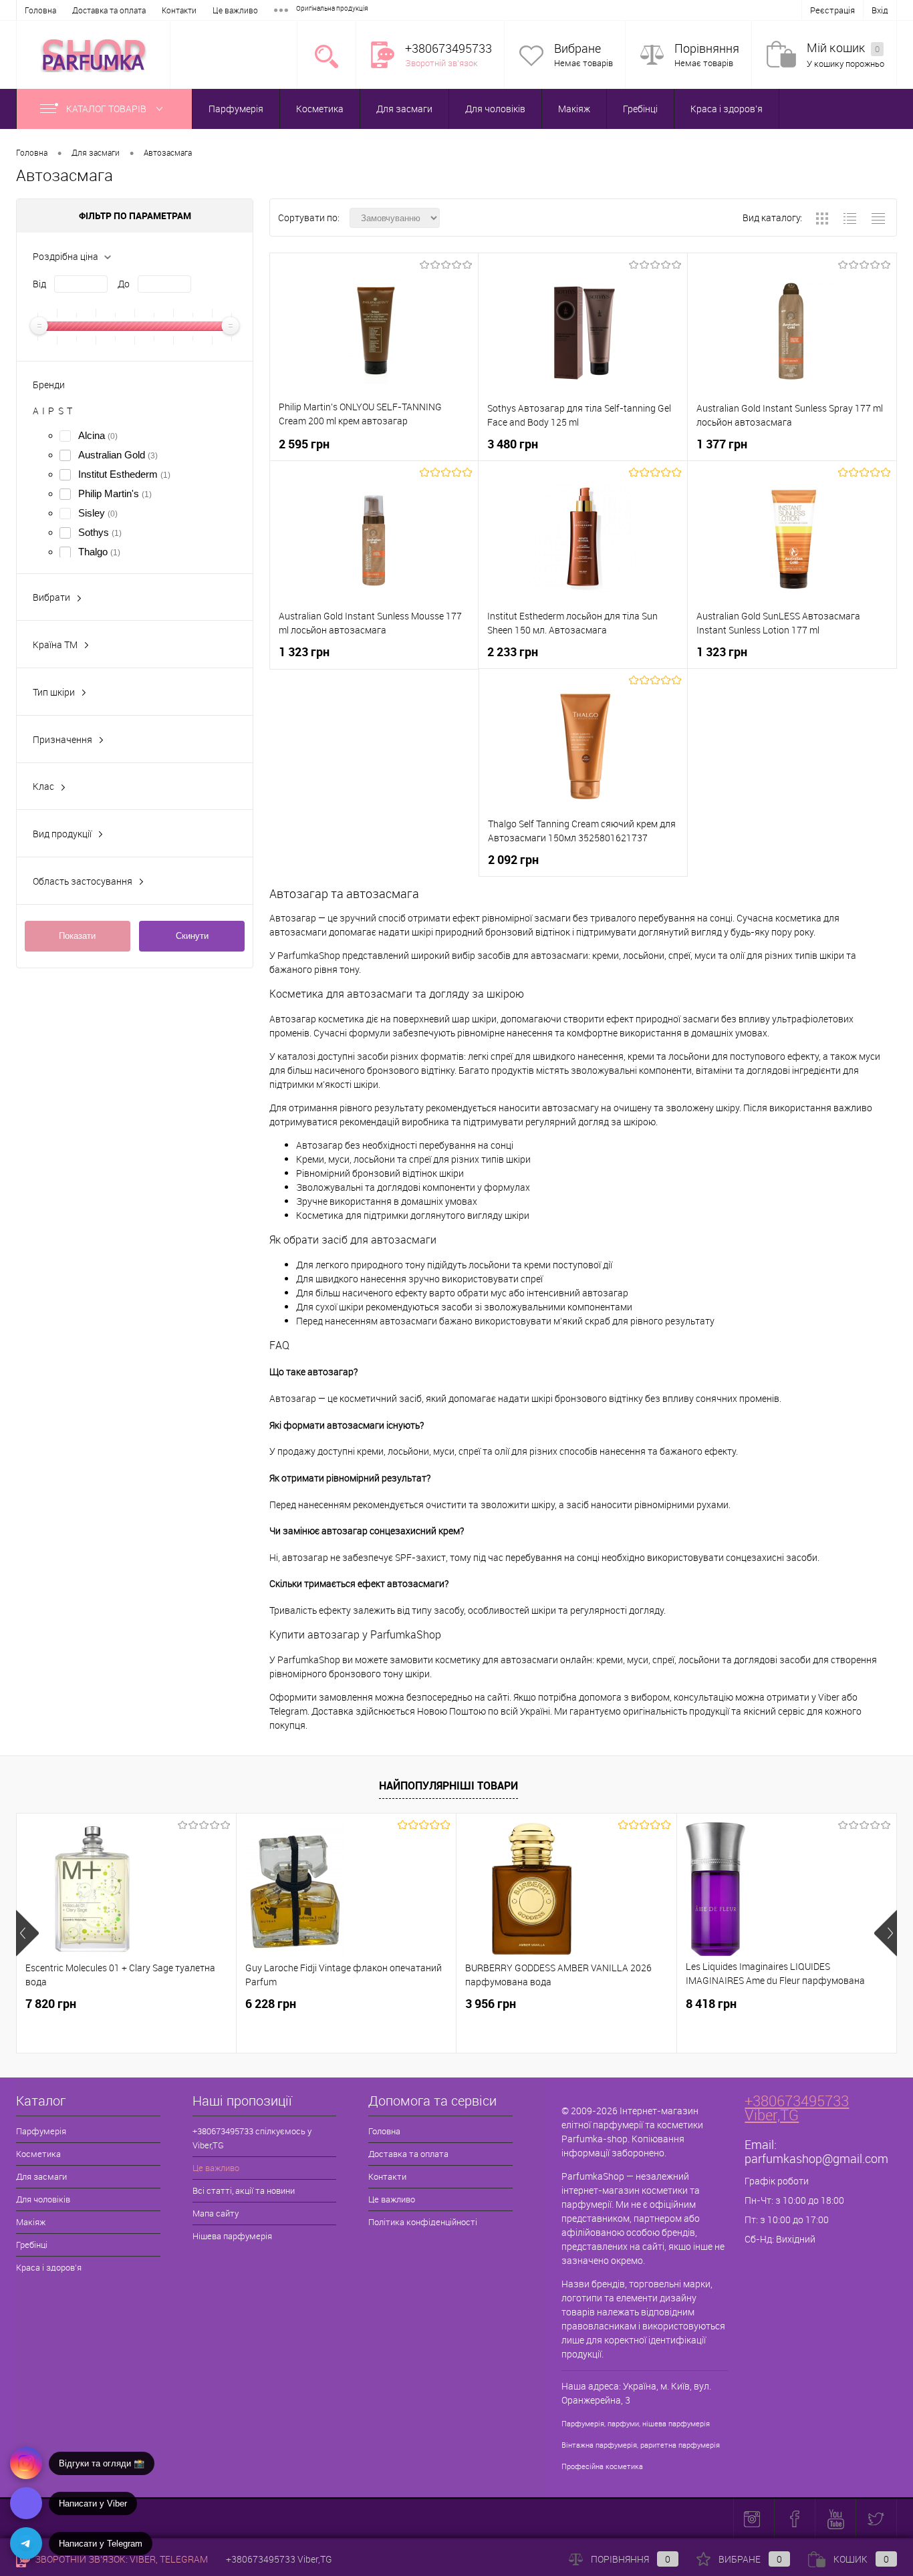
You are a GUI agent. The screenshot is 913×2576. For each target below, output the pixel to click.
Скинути (192, 936)
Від (39, 284)
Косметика (320, 109)
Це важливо (235, 10)
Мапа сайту (216, 2213)
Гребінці (640, 109)
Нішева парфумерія (232, 2236)
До (124, 284)
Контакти (179, 10)
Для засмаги (404, 109)
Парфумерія (236, 109)
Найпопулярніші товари (448, 1785)
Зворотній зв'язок (441, 63)
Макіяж (574, 109)
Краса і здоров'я (727, 109)
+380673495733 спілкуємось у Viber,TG (252, 2138)
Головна (40, 10)
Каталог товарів (107, 109)
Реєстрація (832, 10)
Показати (77, 936)
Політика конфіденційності (423, 2222)
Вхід (880, 10)
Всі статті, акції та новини (244, 2190)
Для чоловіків (495, 109)
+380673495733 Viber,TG (797, 2108)
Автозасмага (168, 152)
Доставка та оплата (109, 10)
